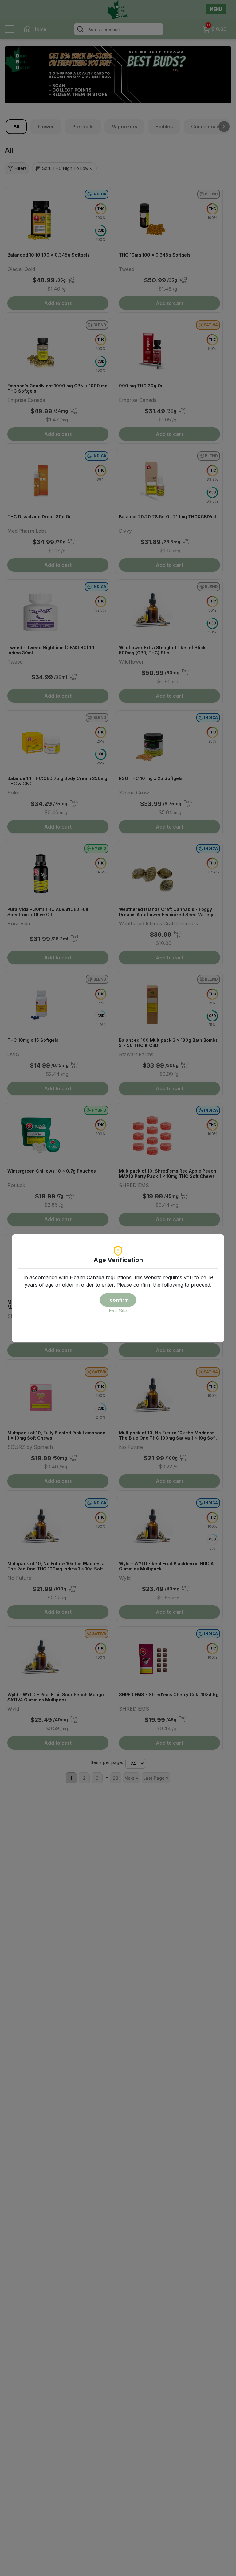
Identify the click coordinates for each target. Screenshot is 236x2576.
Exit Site (118, 1311)
